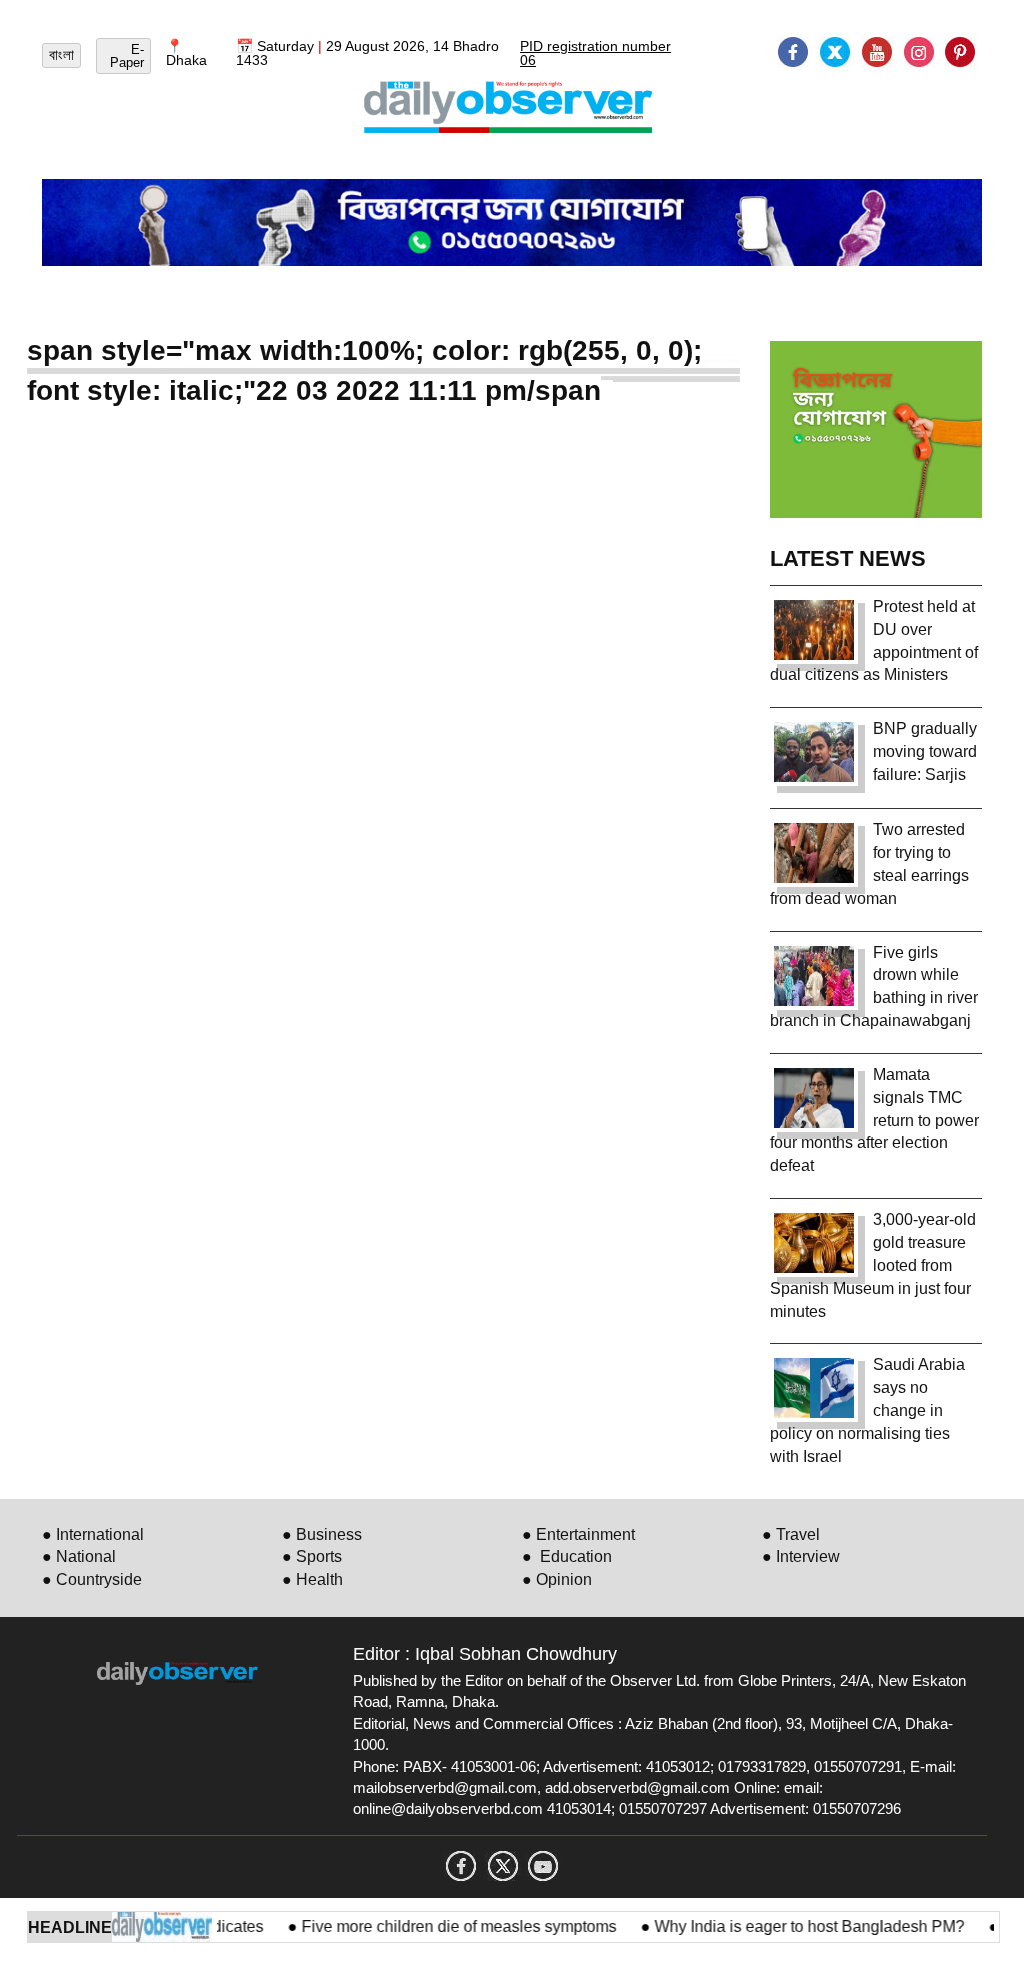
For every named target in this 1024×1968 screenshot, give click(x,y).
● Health (312, 1579)
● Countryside (92, 1579)
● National (79, 1556)
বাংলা (61, 55)
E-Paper (127, 56)
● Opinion (557, 1579)
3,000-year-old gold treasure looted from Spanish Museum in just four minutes (873, 1265)
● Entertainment (578, 1534)
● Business (322, 1534)
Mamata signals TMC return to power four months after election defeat (874, 1120)
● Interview (801, 1556)
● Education (567, 1556)
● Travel (791, 1534)
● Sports (312, 1556)
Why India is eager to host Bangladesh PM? (785, 1926)
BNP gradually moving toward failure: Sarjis (925, 751)
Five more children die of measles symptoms (434, 1926)
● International (93, 1534)
